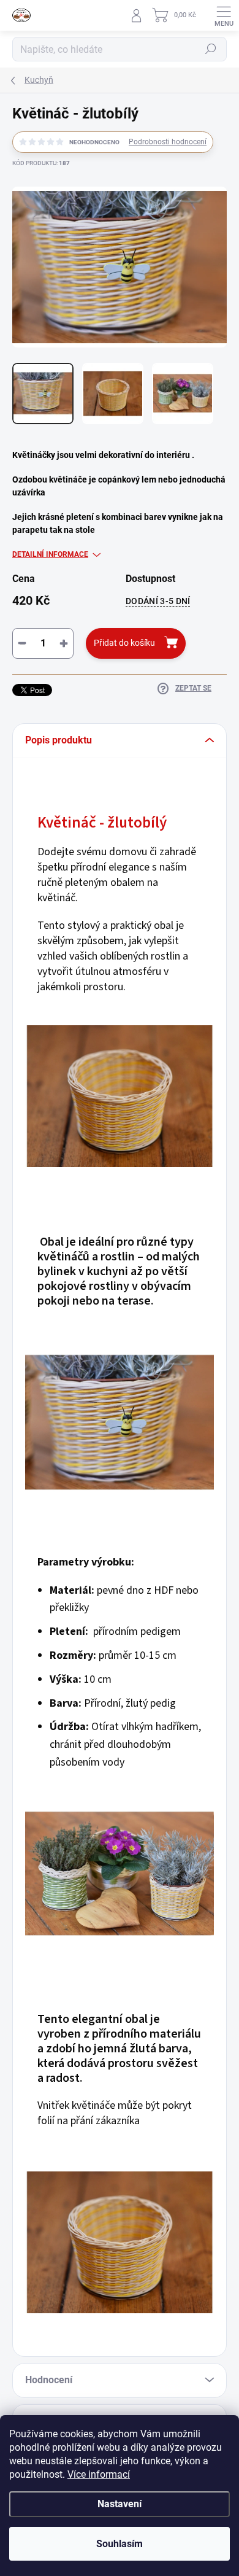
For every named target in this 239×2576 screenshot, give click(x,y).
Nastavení (120, 2504)
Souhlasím (120, 2544)
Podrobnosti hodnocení (168, 142)
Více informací (99, 2474)
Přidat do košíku (124, 643)
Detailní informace (50, 554)
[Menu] (224, 15)
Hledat (211, 49)
